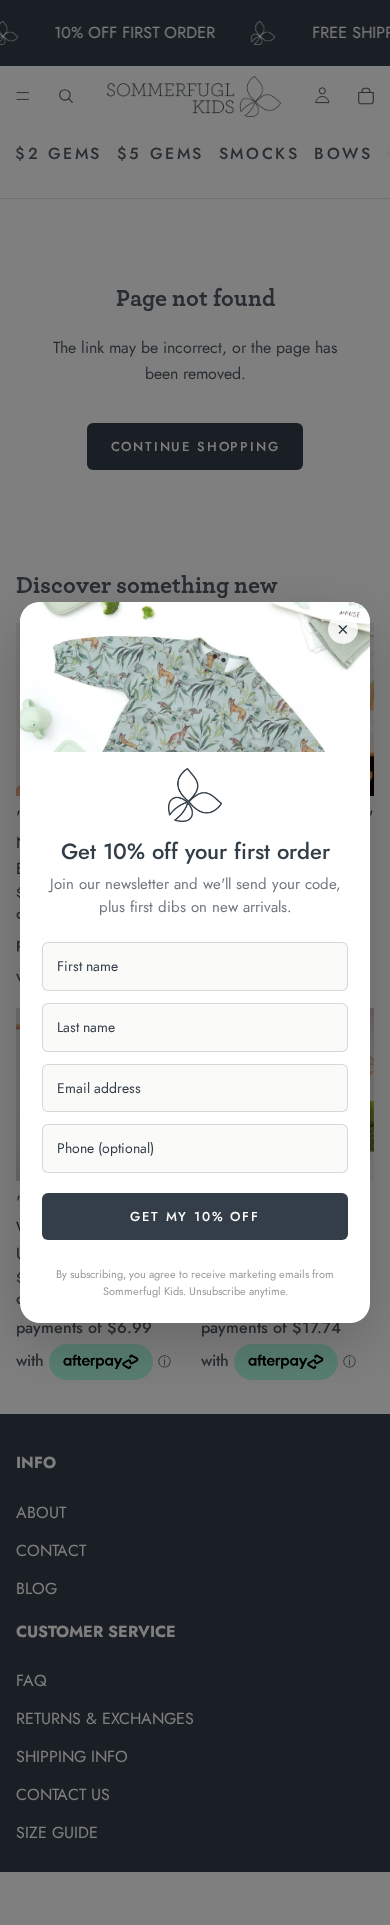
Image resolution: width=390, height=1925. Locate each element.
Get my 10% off (194, 1216)
